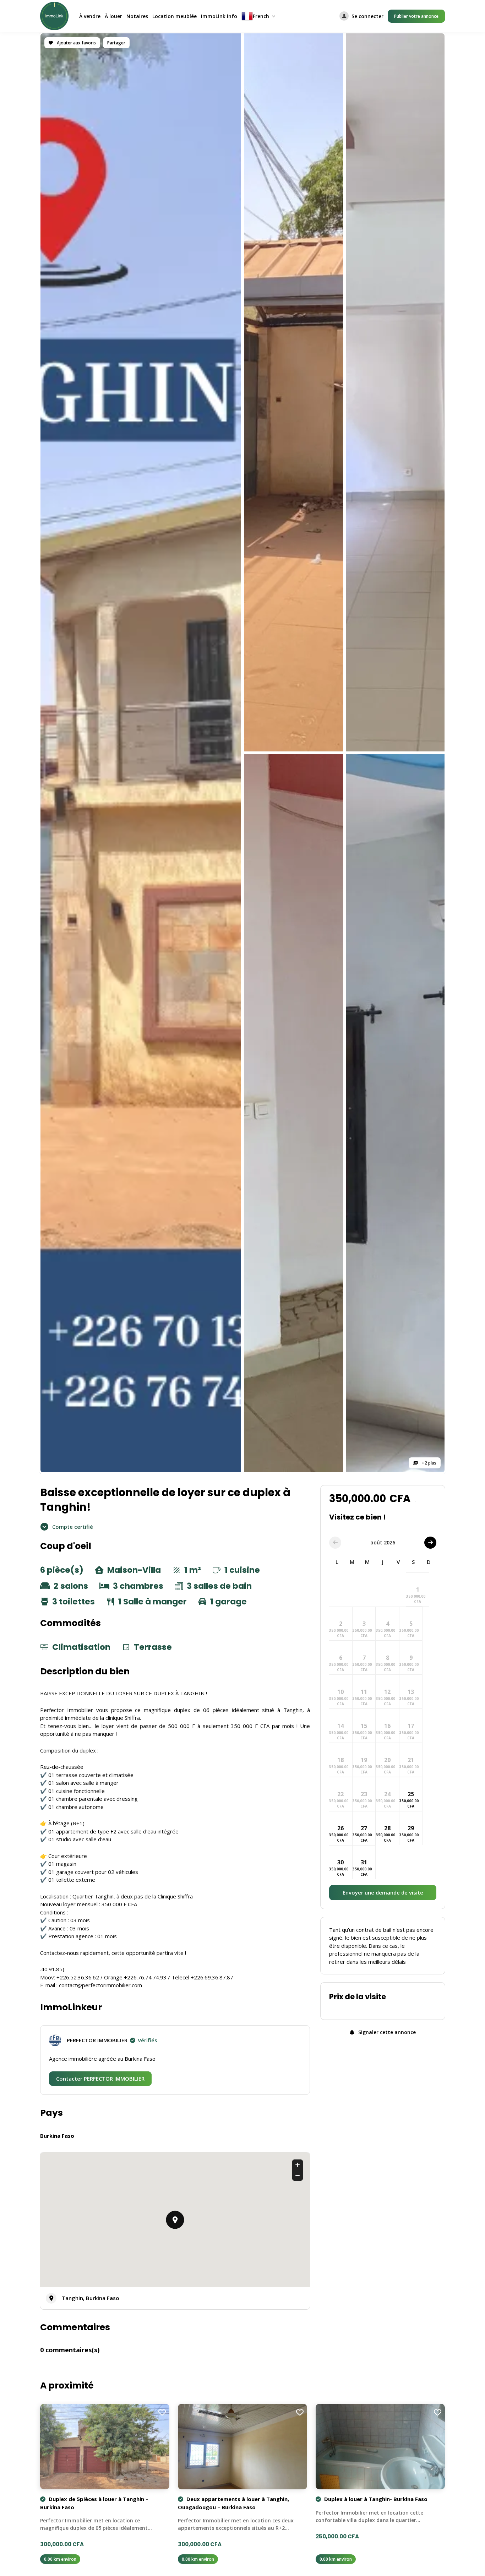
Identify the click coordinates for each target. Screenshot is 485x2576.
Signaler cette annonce (386, 2032)
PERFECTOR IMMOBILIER (112, 2040)
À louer (113, 16)
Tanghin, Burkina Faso (91, 2298)
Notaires (137, 16)
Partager (116, 43)
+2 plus (429, 1463)
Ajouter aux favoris (76, 43)
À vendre (90, 16)
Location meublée (175, 16)
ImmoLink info (219, 16)
